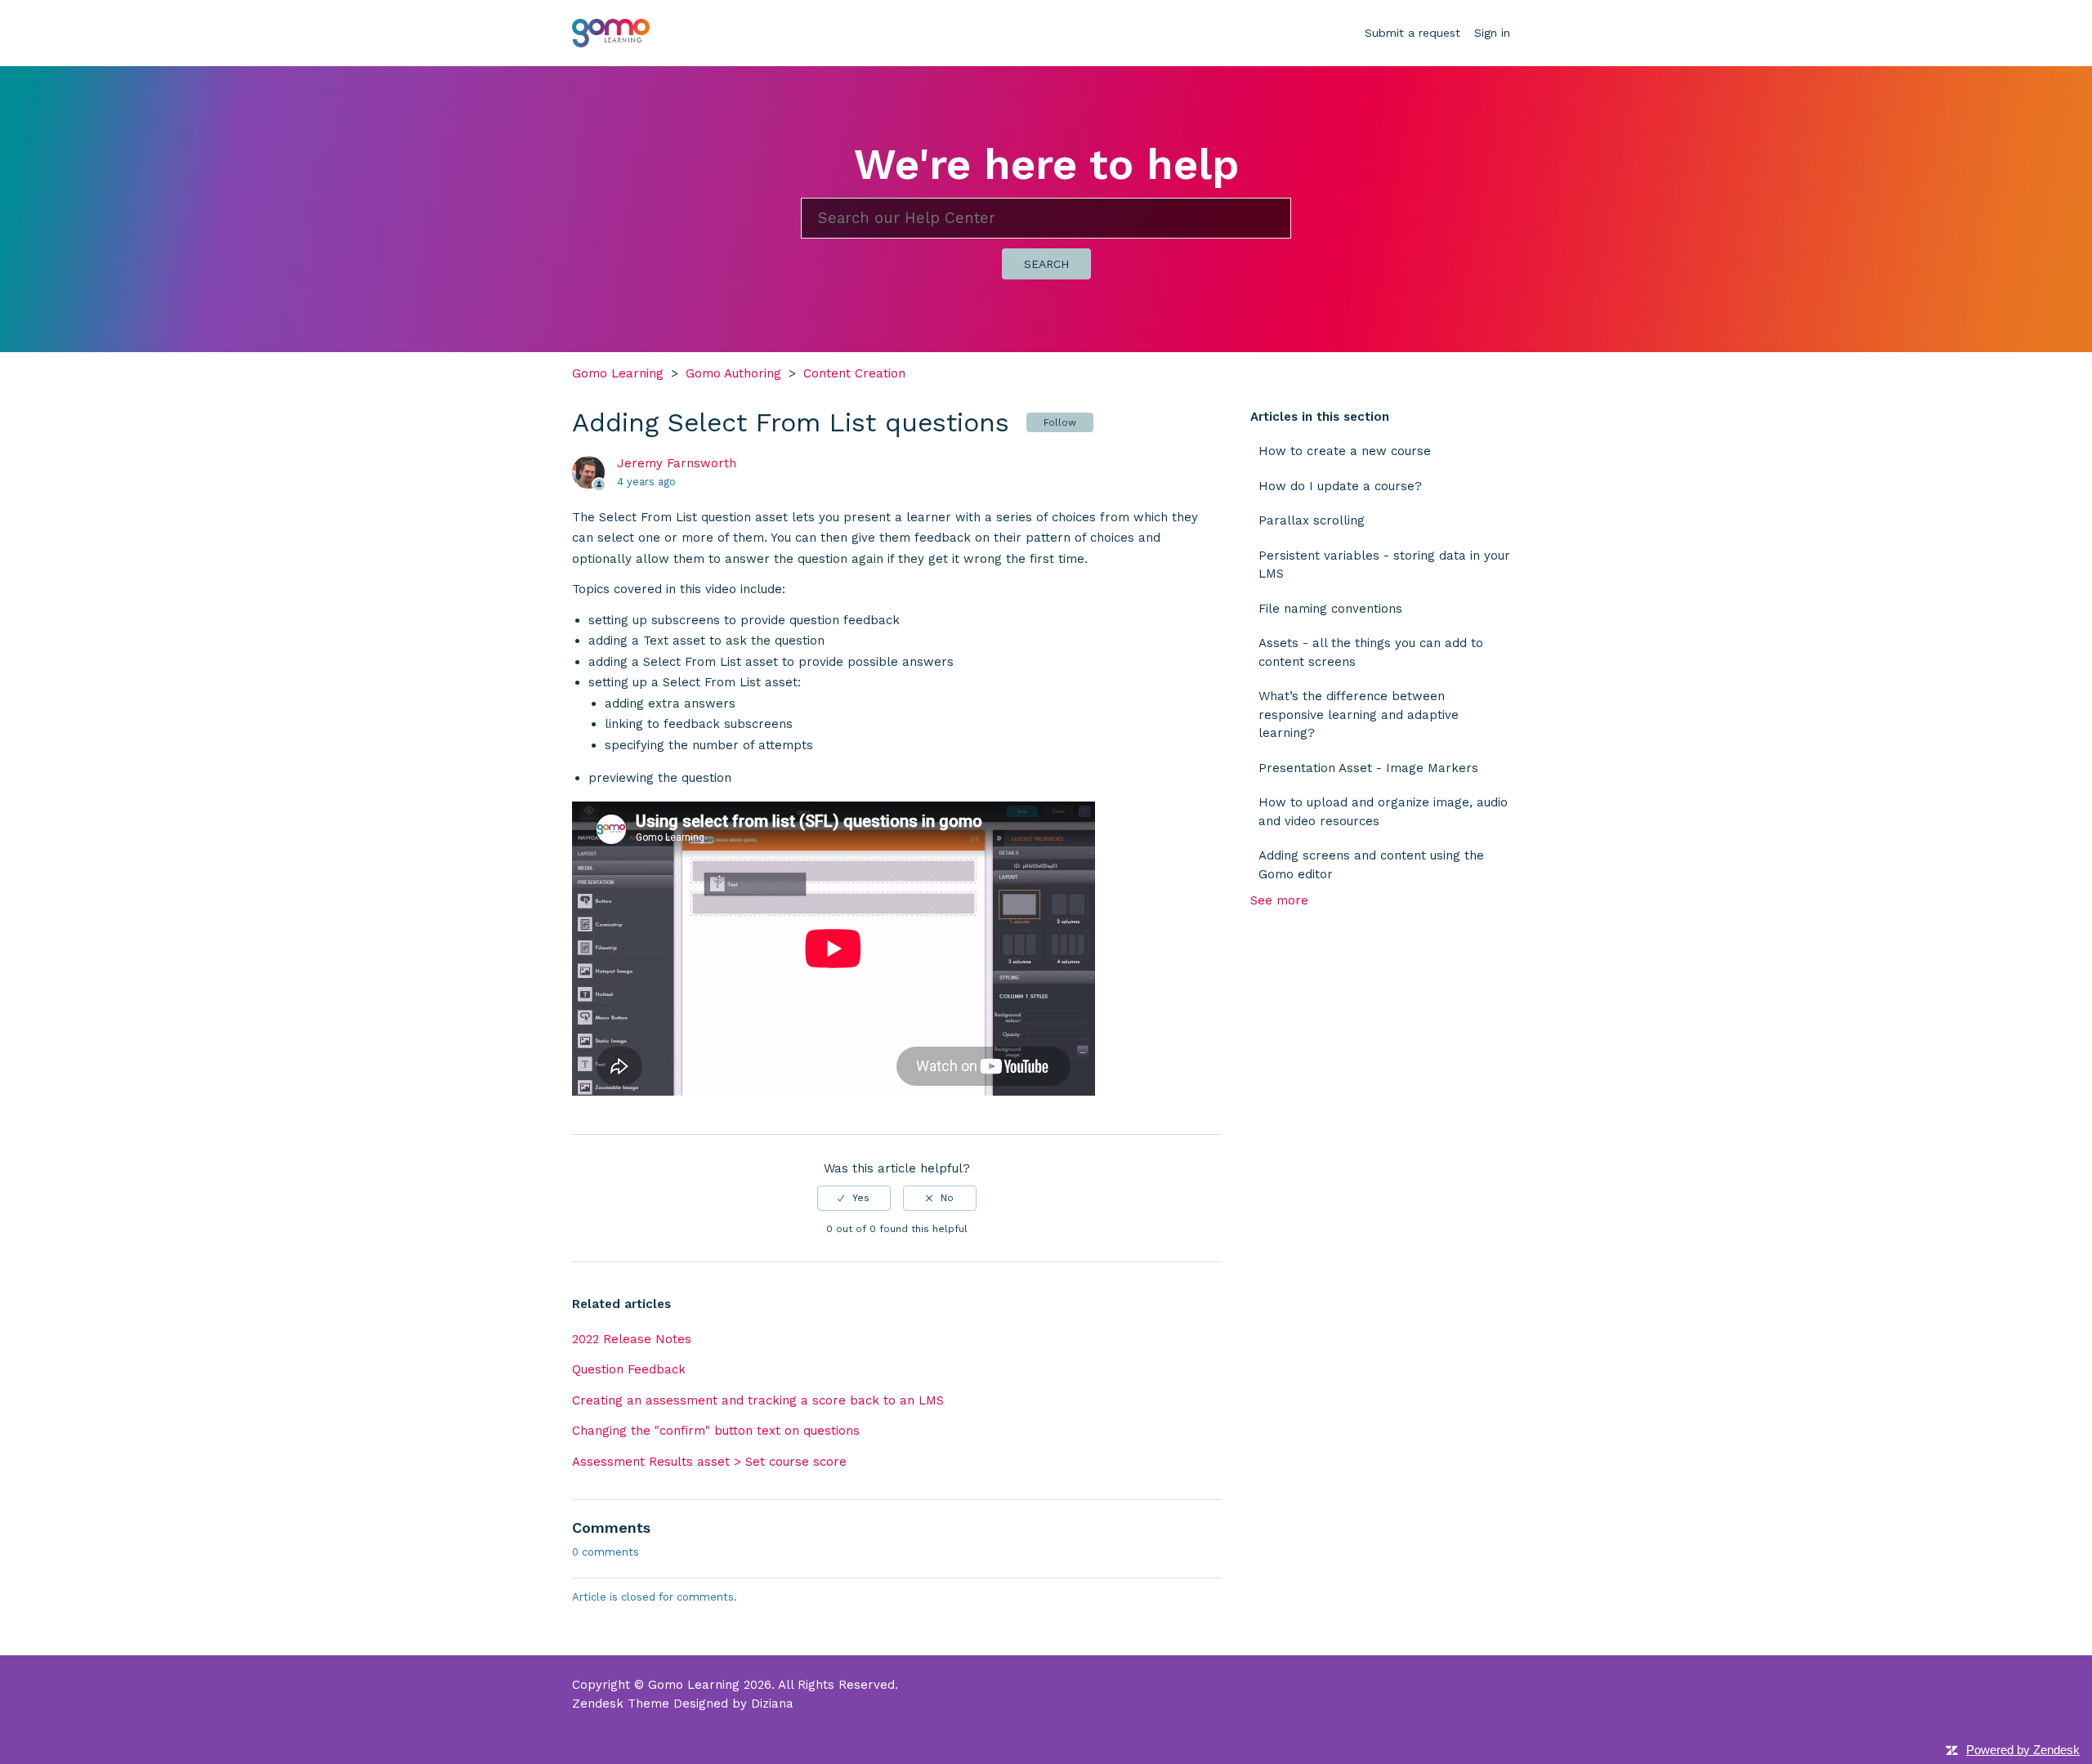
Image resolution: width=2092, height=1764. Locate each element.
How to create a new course (1345, 451)
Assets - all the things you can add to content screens (1371, 652)
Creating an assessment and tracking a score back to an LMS (758, 1400)
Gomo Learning (618, 373)
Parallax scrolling (1312, 520)
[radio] (854, 1198)
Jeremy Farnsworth (677, 463)
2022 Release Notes (632, 1339)
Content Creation (854, 373)
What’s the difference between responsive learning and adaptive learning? (1359, 715)
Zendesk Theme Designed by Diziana (683, 1704)
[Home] (611, 32)
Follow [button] (1060, 422)
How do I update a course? (1340, 486)
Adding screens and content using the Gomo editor (1371, 865)
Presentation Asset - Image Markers (1368, 768)
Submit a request (1413, 33)
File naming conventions (1330, 609)
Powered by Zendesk (2023, 1750)
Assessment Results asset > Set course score (709, 1462)
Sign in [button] (1492, 33)
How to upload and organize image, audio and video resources (1383, 812)
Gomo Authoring (733, 373)
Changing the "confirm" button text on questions (716, 1431)
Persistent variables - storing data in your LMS (1384, 565)
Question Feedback (629, 1369)
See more (1279, 900)
